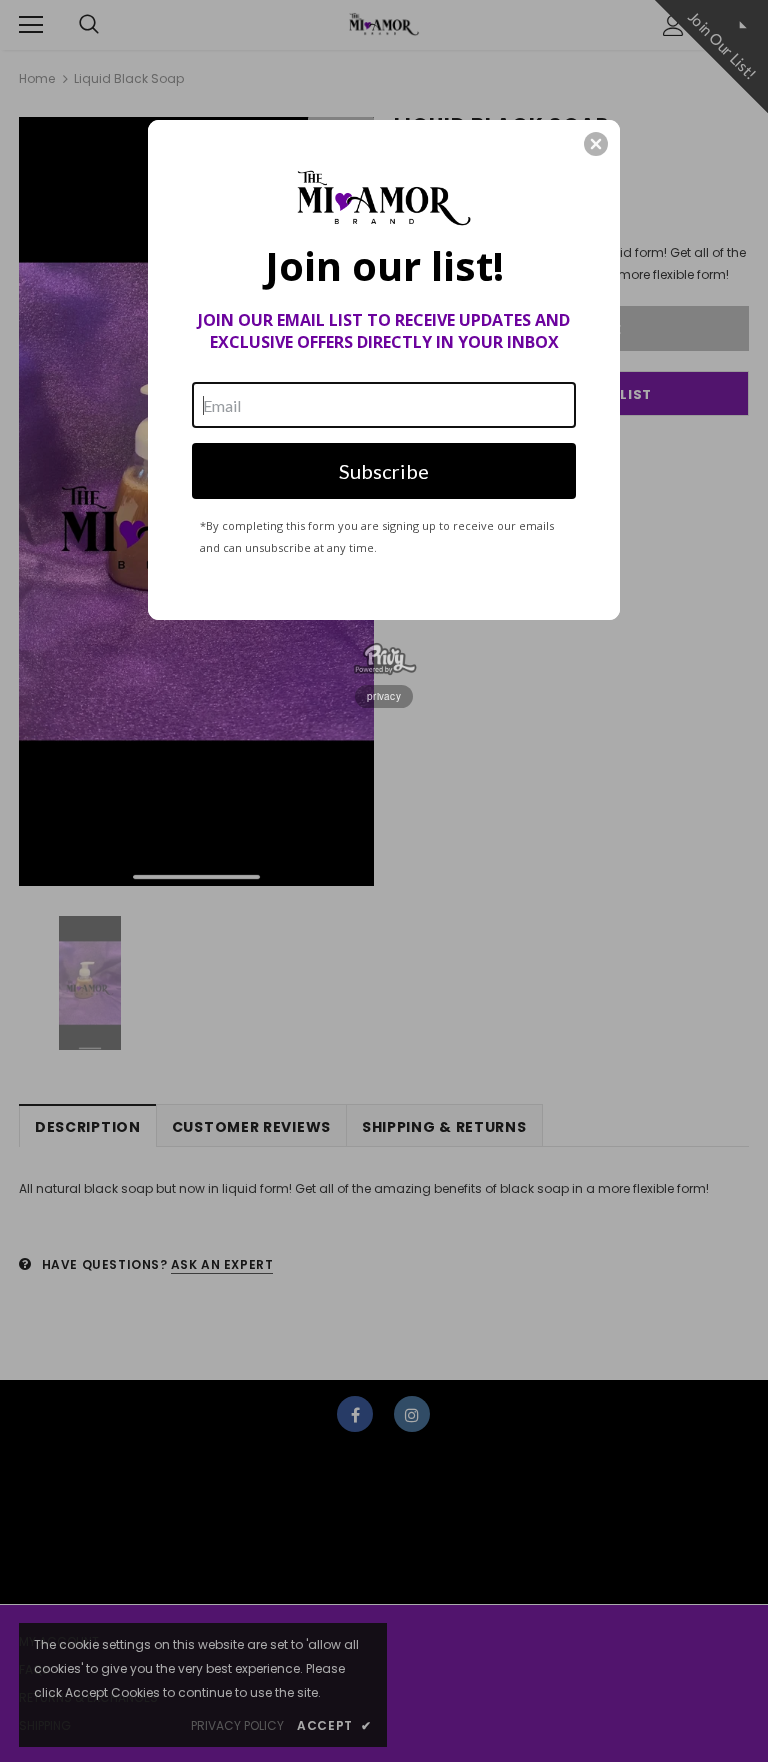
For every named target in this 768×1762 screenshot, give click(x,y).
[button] (596, 144)
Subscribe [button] (384, 471)
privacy (384, 696)
